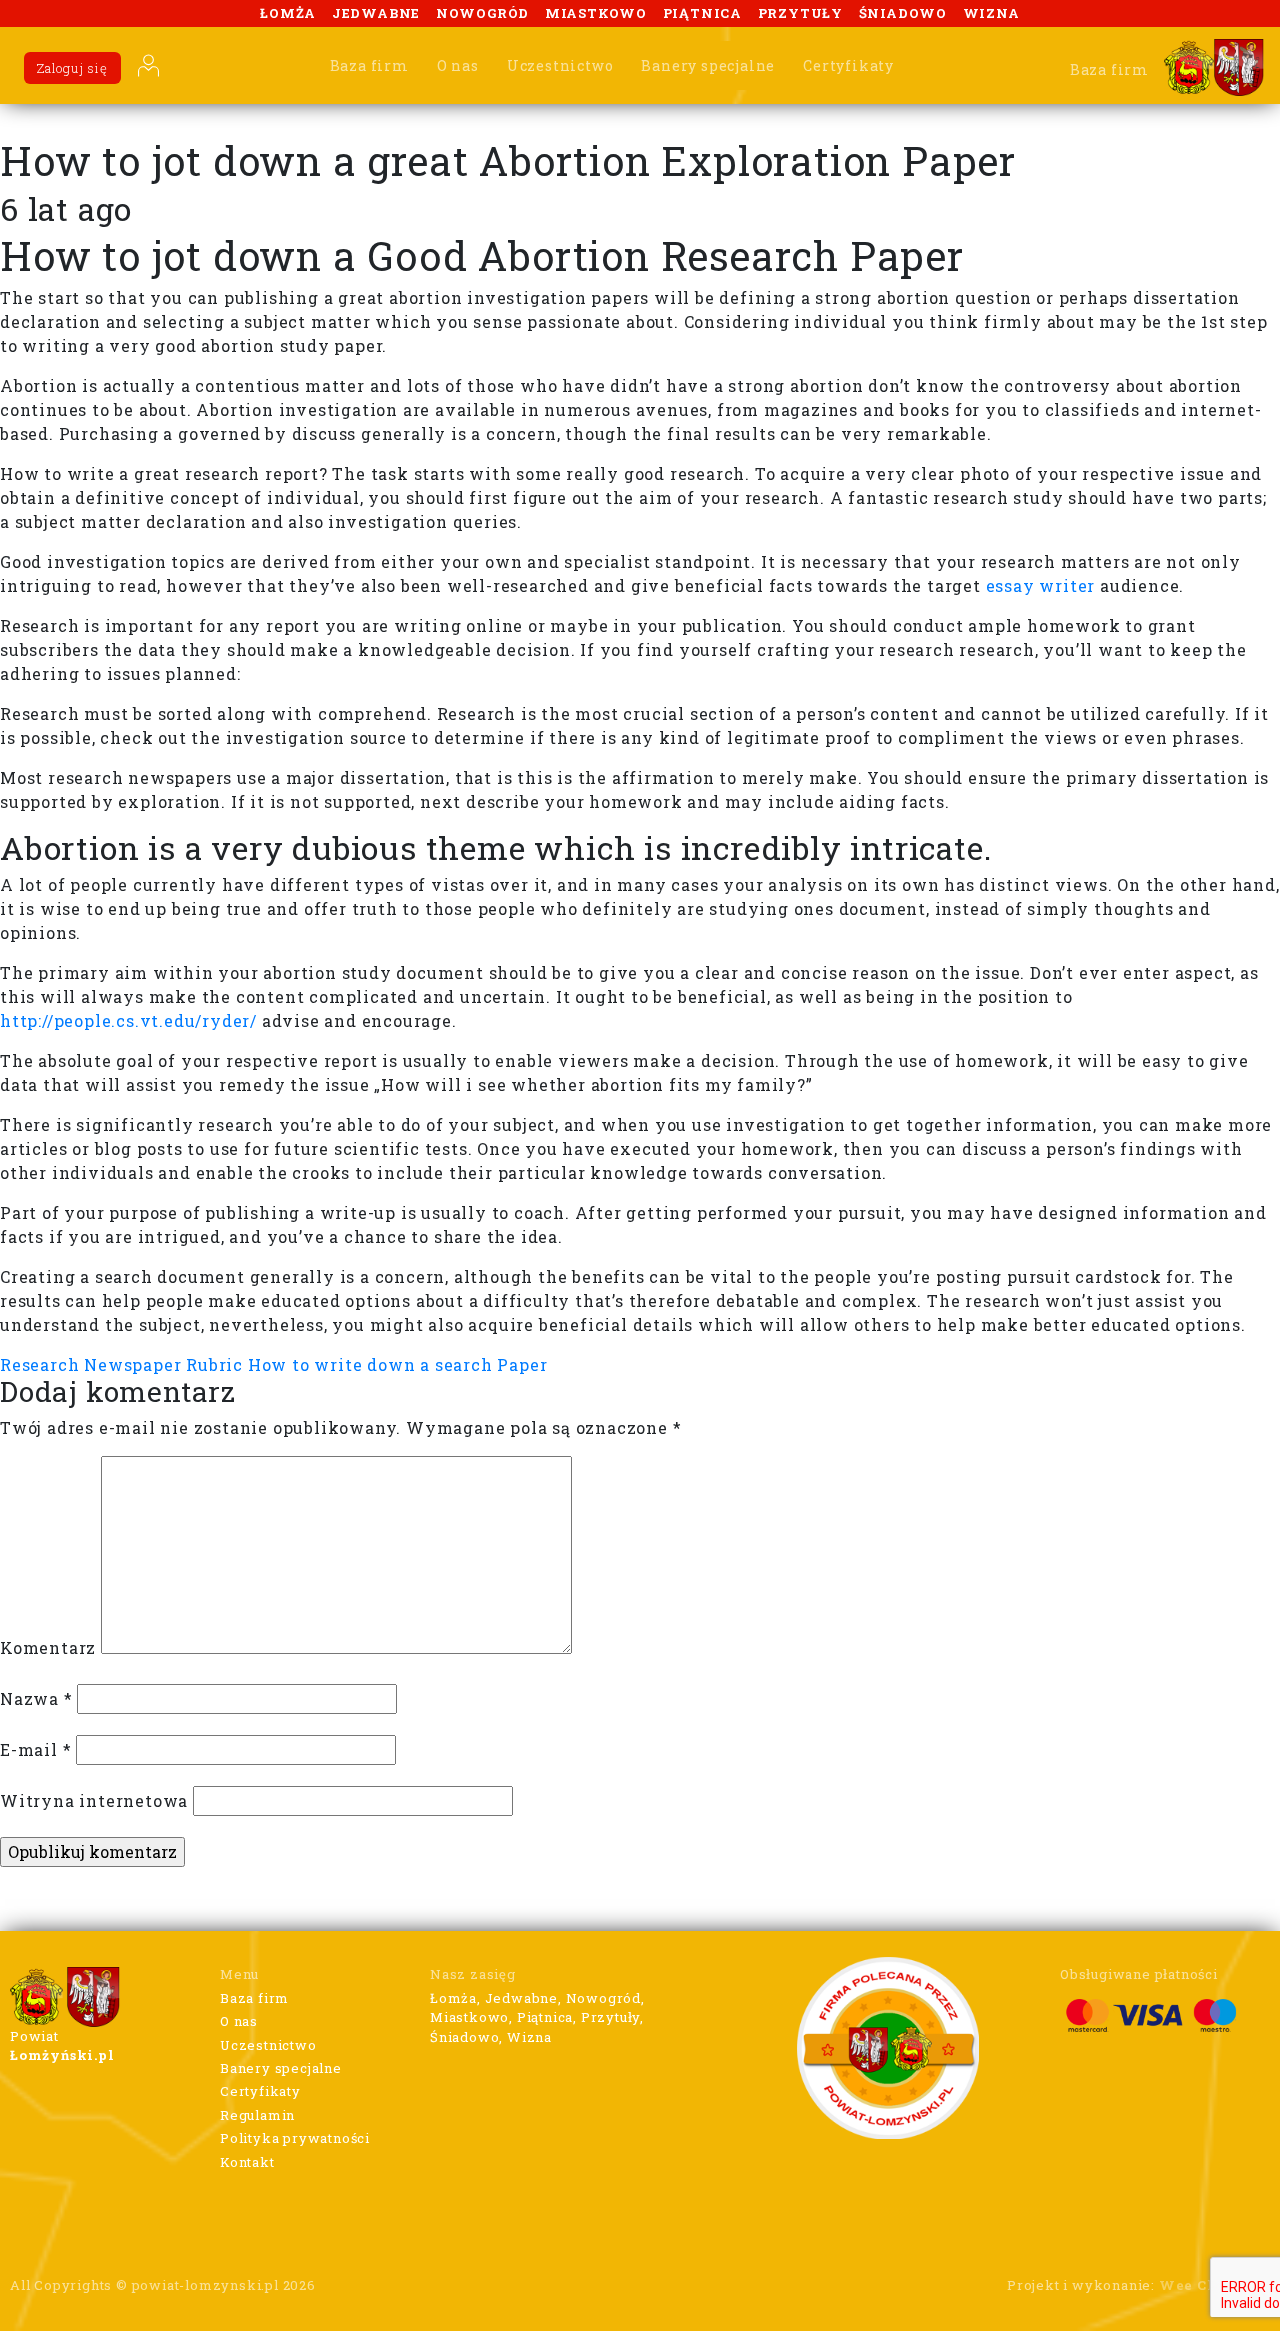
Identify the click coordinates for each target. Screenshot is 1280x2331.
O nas (458, 65)
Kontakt (247, 2162)
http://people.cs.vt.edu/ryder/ (128, 1020)
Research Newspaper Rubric (121, 1364)
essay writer (1041, 585)
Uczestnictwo (560, 65)
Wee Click (1199, 2285)
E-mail (35, 1749)
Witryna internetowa (94, 1800)
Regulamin (257, 2115)
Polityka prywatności (295, 2138)
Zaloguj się (72, 68)
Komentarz (48, 1647)
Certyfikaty (848, 65)
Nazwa (36, 1698)
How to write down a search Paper (398, 1364)
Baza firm (369, 65)
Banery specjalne (708, 65)
